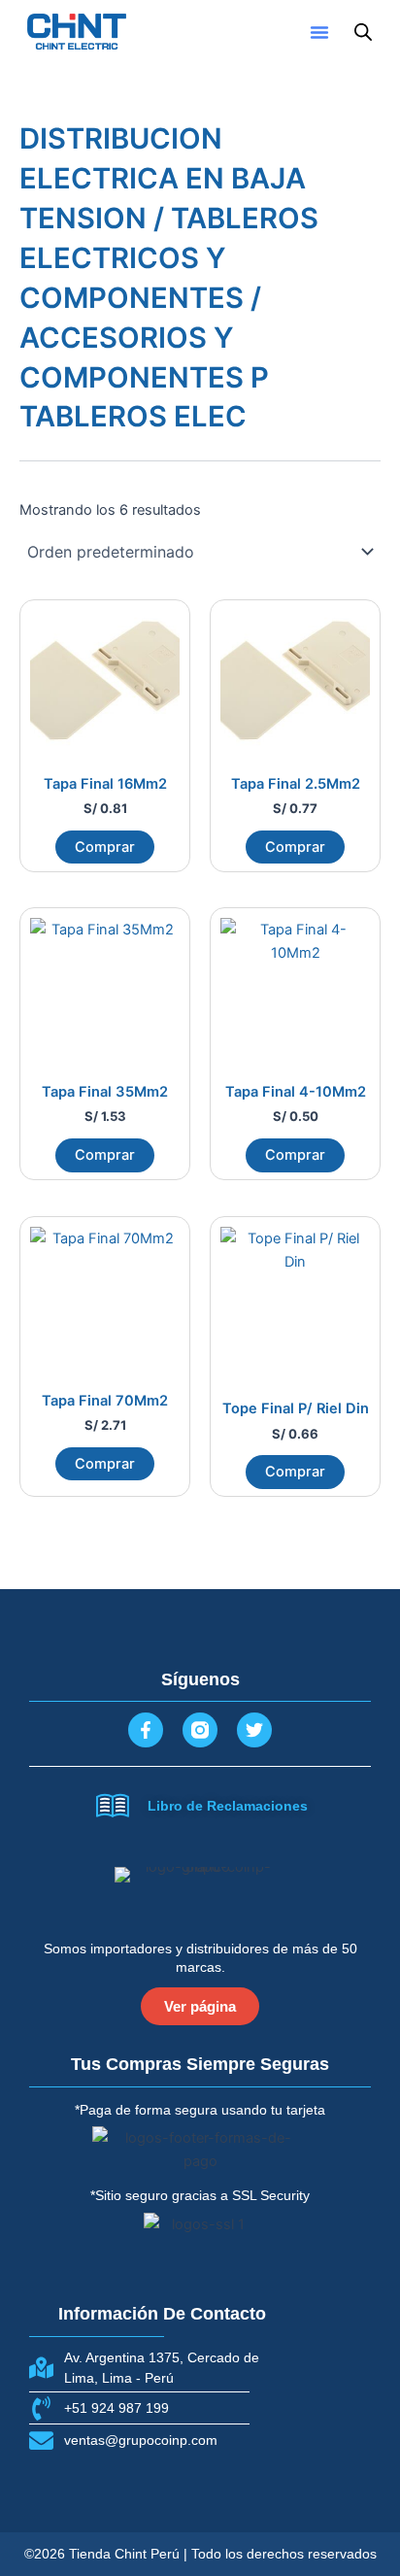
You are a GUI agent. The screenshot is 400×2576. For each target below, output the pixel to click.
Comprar (105, 847)
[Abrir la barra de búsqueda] (363, 32)
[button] (319, 32)
